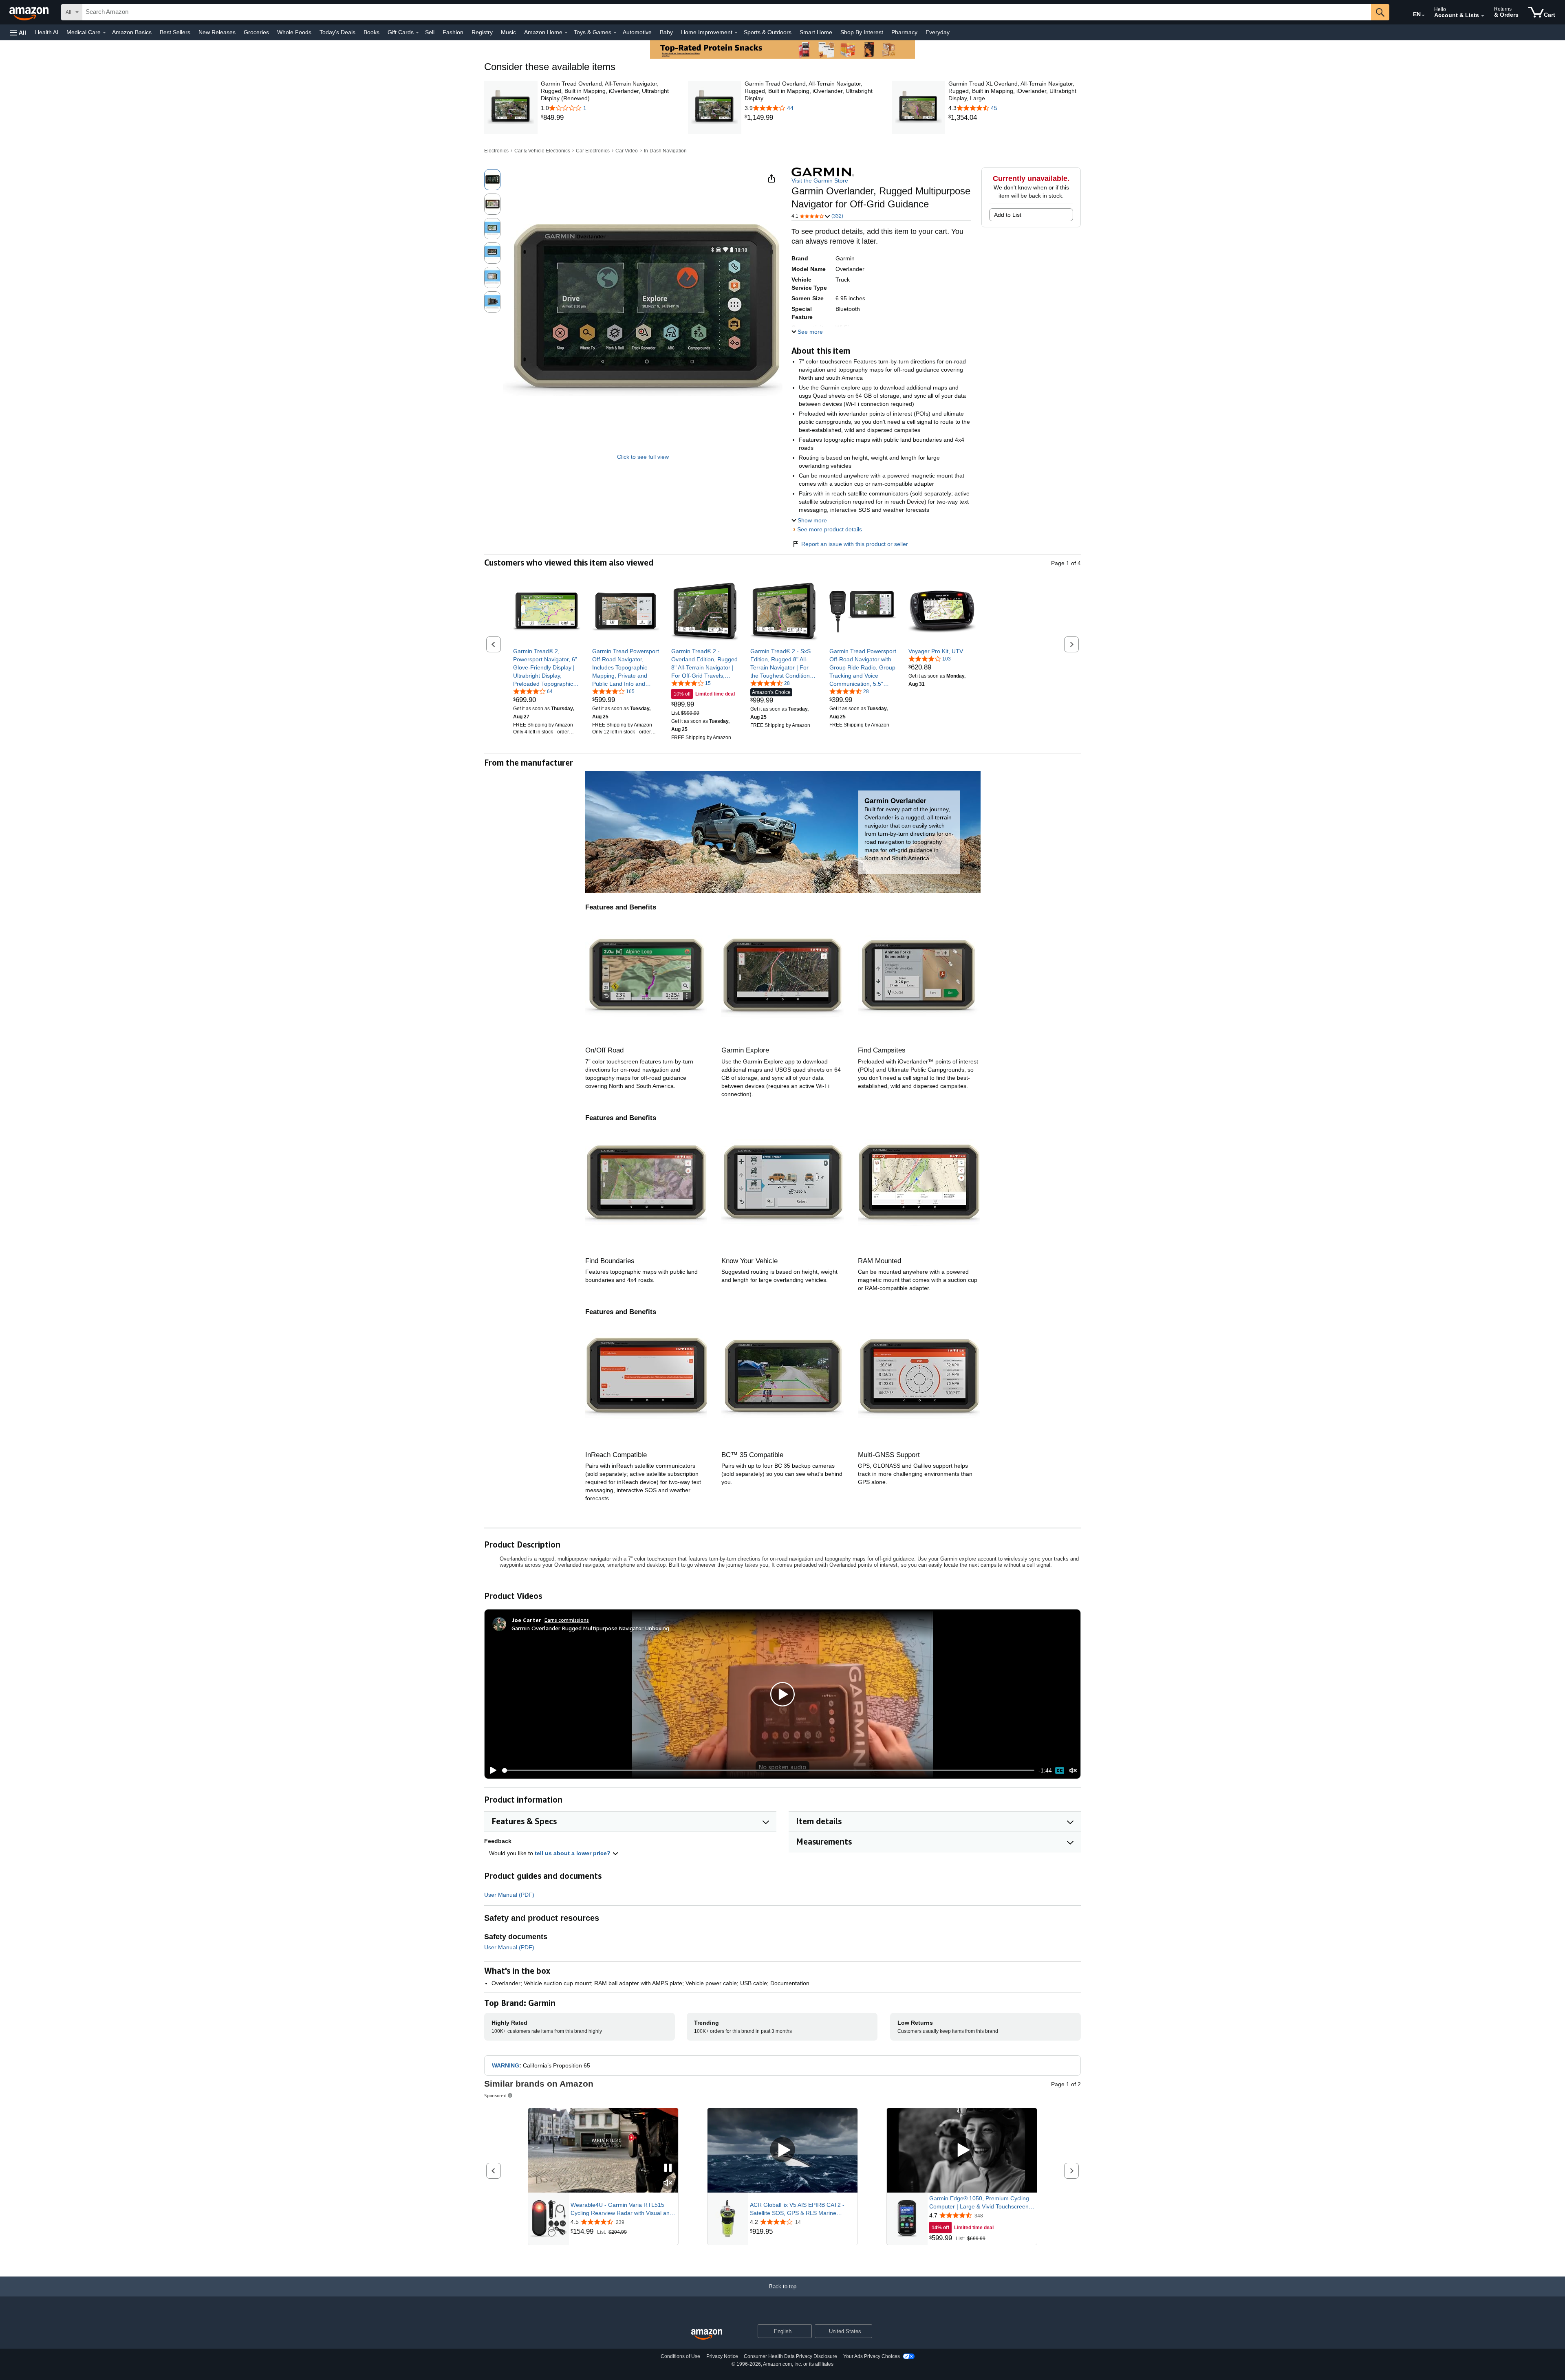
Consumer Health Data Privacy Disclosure (790, 2356)
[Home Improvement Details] (736, 33)
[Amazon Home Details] (566, 33)
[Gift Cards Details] (417, 33)
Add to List (1008, 215)
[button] (18, 32)
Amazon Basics (132, 32)
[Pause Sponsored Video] (668, 2168)
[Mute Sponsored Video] (668, 2183)
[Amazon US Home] (707, 2335)
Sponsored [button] (495, 2095)
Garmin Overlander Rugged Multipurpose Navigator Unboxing (590, 1628)
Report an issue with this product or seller (855, 544)
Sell (430, 32)
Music (508, 32)
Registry (482, 32)
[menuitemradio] (1060, 1770)
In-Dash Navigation (665, 151)
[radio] (492, 180)
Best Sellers (175, 32)
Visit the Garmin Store (820, 181)
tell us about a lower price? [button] (573, 1853)
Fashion (453, 32)
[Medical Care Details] (104, 33)
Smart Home (816, 32)
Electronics (496, 151)
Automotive (637, 32)
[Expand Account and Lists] (1483, 16)
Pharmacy (904, 32)
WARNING (506, 2065)
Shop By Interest (862, 32)
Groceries (256, 32)
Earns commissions (567, 1620)
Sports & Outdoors (768, 32)
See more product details (830, 529)
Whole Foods (294, 32)
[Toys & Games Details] (615, 33)
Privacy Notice (722, 2356)
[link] (607, 118)
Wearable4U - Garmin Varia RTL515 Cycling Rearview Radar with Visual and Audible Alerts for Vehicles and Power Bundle (622, 2209)
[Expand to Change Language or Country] (1423, 15)
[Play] (491, 1770)
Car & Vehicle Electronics (542, 151)
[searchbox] (727, 12)
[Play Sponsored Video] (782, 2150)
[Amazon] (30, 12)
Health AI (47, 32)
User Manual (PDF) (509, 1895)
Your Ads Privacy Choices (872, 2356)
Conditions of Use (680, 2356)
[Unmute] (1073, 1770)
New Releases (217, 32)
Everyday (938, 32)
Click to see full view (643, 457)
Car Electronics (593, 151)
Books (371, 32)
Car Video (627, 151)
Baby (666, 32)
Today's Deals (337, 32)
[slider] (768, 1770)
